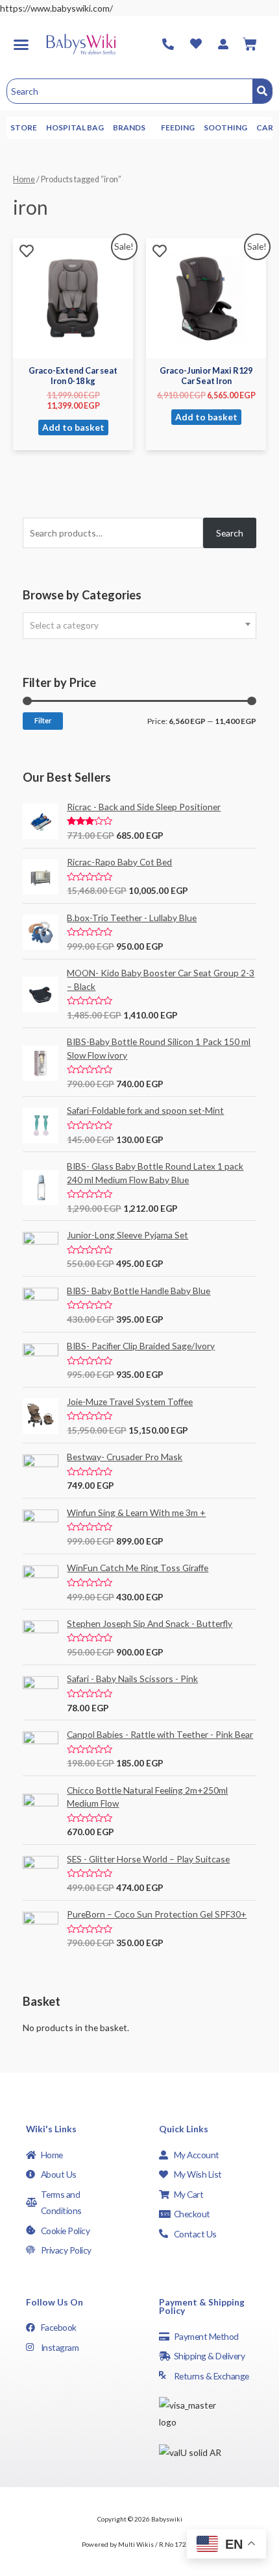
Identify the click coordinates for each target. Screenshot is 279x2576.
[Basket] (250, 44)
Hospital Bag (75, 127)
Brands (129, 127)
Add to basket (73, 427)
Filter (43, 720)
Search (230, 533)
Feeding (178, 127)
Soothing (225, 127)
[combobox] (139, 626)
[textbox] (139, 625)
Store (24, 127)
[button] (21, 44)
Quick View (73, 348)
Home (24, 179)
